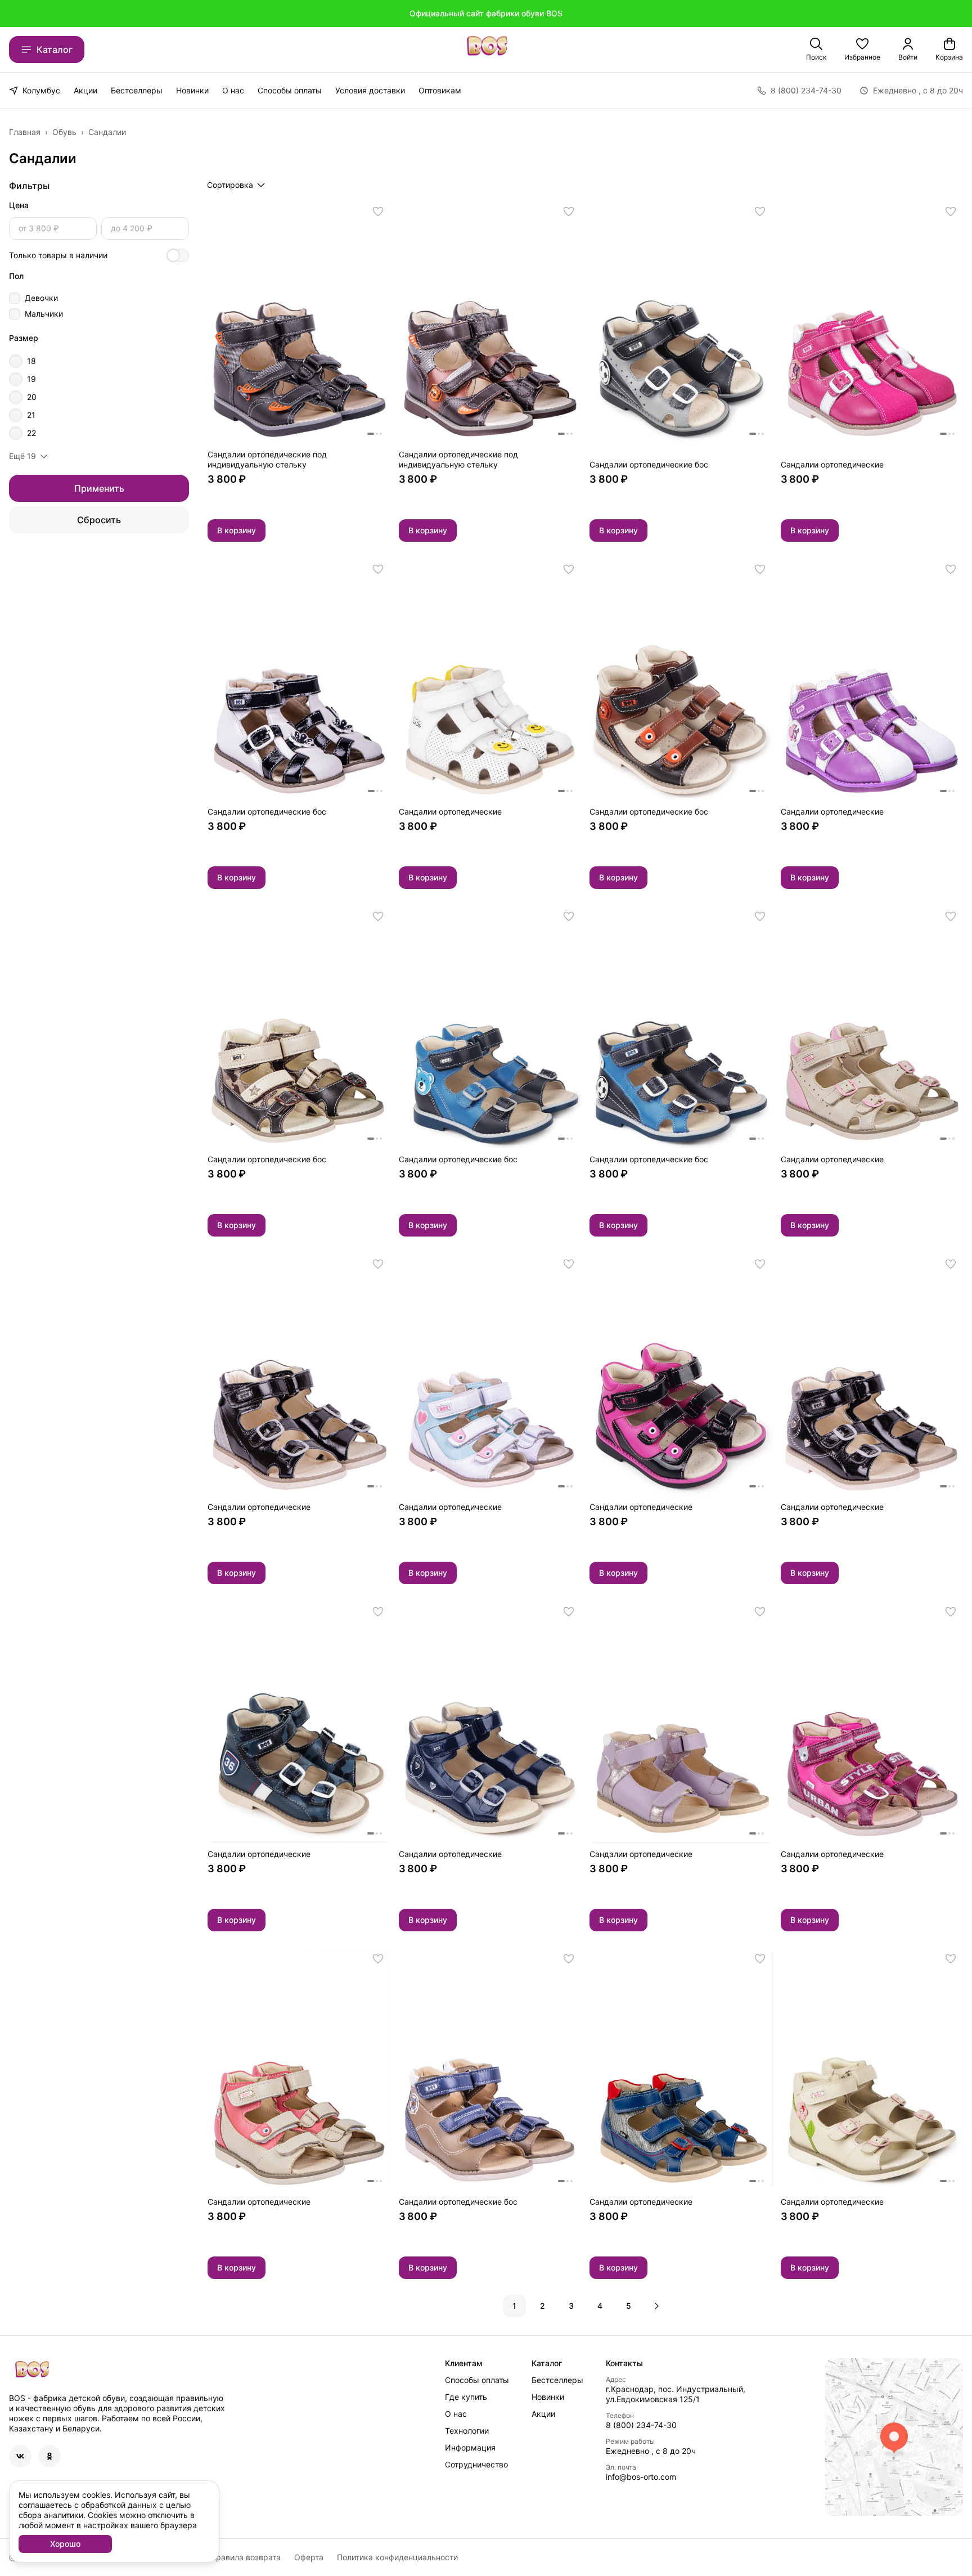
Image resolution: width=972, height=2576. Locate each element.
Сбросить (99, 520)
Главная (25, 132)
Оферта (309, 2557)
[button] (862, 50)
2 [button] (543, 2306)
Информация (470, 2447)
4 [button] (600, 2306)
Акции (85, 90)
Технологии (467, 2431)
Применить (99, 488)
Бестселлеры (137, 90)
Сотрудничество (476, 2464)
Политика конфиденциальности (397, 2557)
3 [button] (571, 2306)
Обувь (64, 132)
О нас (233, 90)
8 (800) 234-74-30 (641, 2425)
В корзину (237, 530)
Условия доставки (370, 90)
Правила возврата (246, 2557)
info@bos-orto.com (641, 2477)
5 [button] (629, 2306)
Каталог (55, 50)
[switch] (178, 255)
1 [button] (514, 2306)
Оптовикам (440, 90)
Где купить (466, 2397)
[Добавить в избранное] (378, 212)
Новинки (192, 90)
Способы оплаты (290, 90)
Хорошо (65, 2544)
